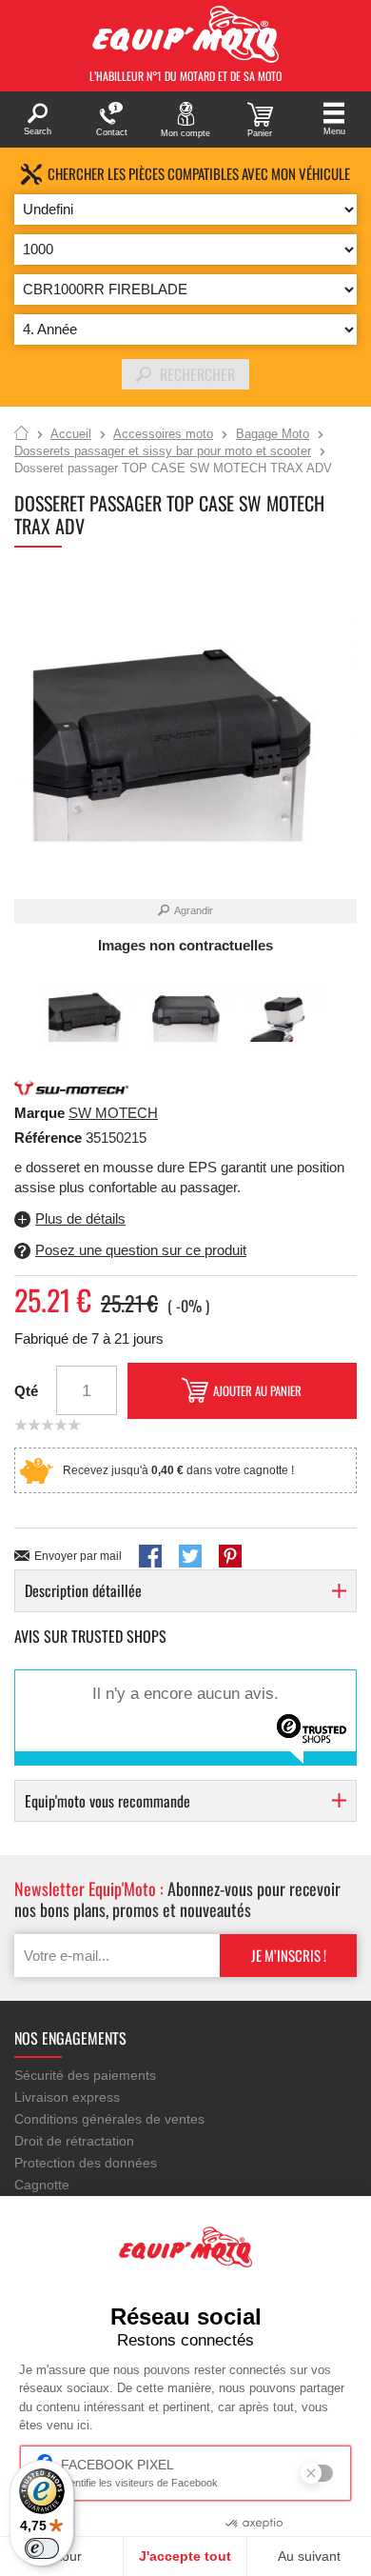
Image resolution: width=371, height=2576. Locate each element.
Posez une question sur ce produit (141, 1250)
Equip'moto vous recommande (107, 1801)
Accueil (21, 434)
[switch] (42, 2548)
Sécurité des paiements (85, 2075)
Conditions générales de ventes (109, 2119)
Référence (50, 1138)
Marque (39, 1113)
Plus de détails (80, 1218)
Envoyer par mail (78, 1556)
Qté (26, 1391)
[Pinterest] (230, 1556)
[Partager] (150, 1556)
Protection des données (86, 2163)
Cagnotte (42, 2185)
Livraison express (67, 2097)
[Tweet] (190, 1556)
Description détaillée (83, 1590)
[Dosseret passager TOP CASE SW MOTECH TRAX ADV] (88, 1014)
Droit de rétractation (74, 2141)
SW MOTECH (113, 1113)
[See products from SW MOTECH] (71, 1086)
